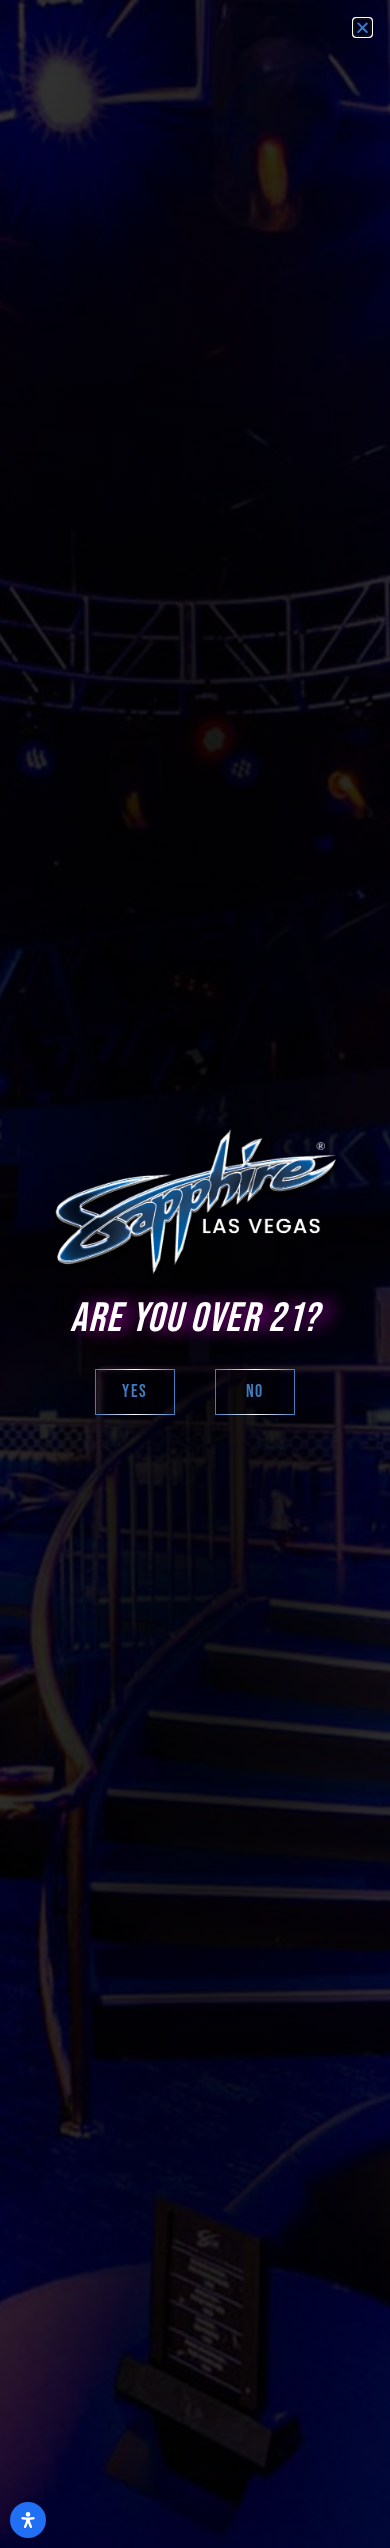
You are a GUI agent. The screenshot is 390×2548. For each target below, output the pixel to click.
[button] (362, 27)
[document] (195, 1274)
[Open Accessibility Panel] (28, 2520)
